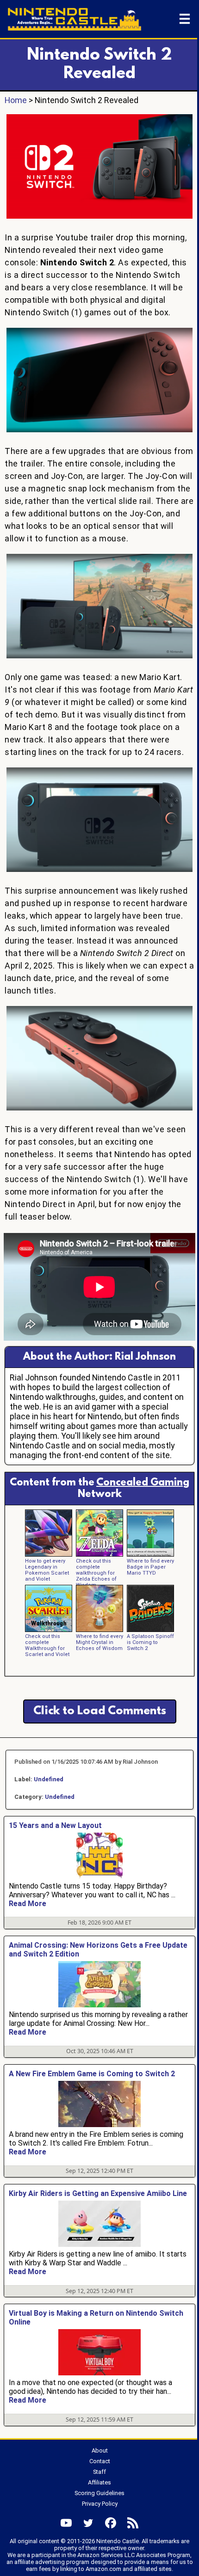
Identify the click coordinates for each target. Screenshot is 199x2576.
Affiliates (99, 2482)
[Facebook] (111, 2523)
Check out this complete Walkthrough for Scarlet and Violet (47, 1645)
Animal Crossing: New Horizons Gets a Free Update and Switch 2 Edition (98, 1950)
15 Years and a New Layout (55, 1825)
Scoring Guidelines (99, 2493)
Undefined (49, 1779)
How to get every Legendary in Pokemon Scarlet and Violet (47, 1570)
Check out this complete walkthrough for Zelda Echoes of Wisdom (96, 1573)
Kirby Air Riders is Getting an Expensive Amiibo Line (98, 2193)
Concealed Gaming (143, 1483)
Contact (100, 2461)
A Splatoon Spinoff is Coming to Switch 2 (150, 1642)
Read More (28, 1904)
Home (16, 100)
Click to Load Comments (100, 1711)
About (100, 2450)
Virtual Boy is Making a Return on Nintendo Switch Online (96, 2318)
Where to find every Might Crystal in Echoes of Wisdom (99, 1642)
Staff (99, 2472)
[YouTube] (66, 2523)
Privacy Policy (100, 2504)
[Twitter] (88, 2523)
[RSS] (133, 2523)
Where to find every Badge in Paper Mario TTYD (150, 1567)
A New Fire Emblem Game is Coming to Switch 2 (92, 2074)
